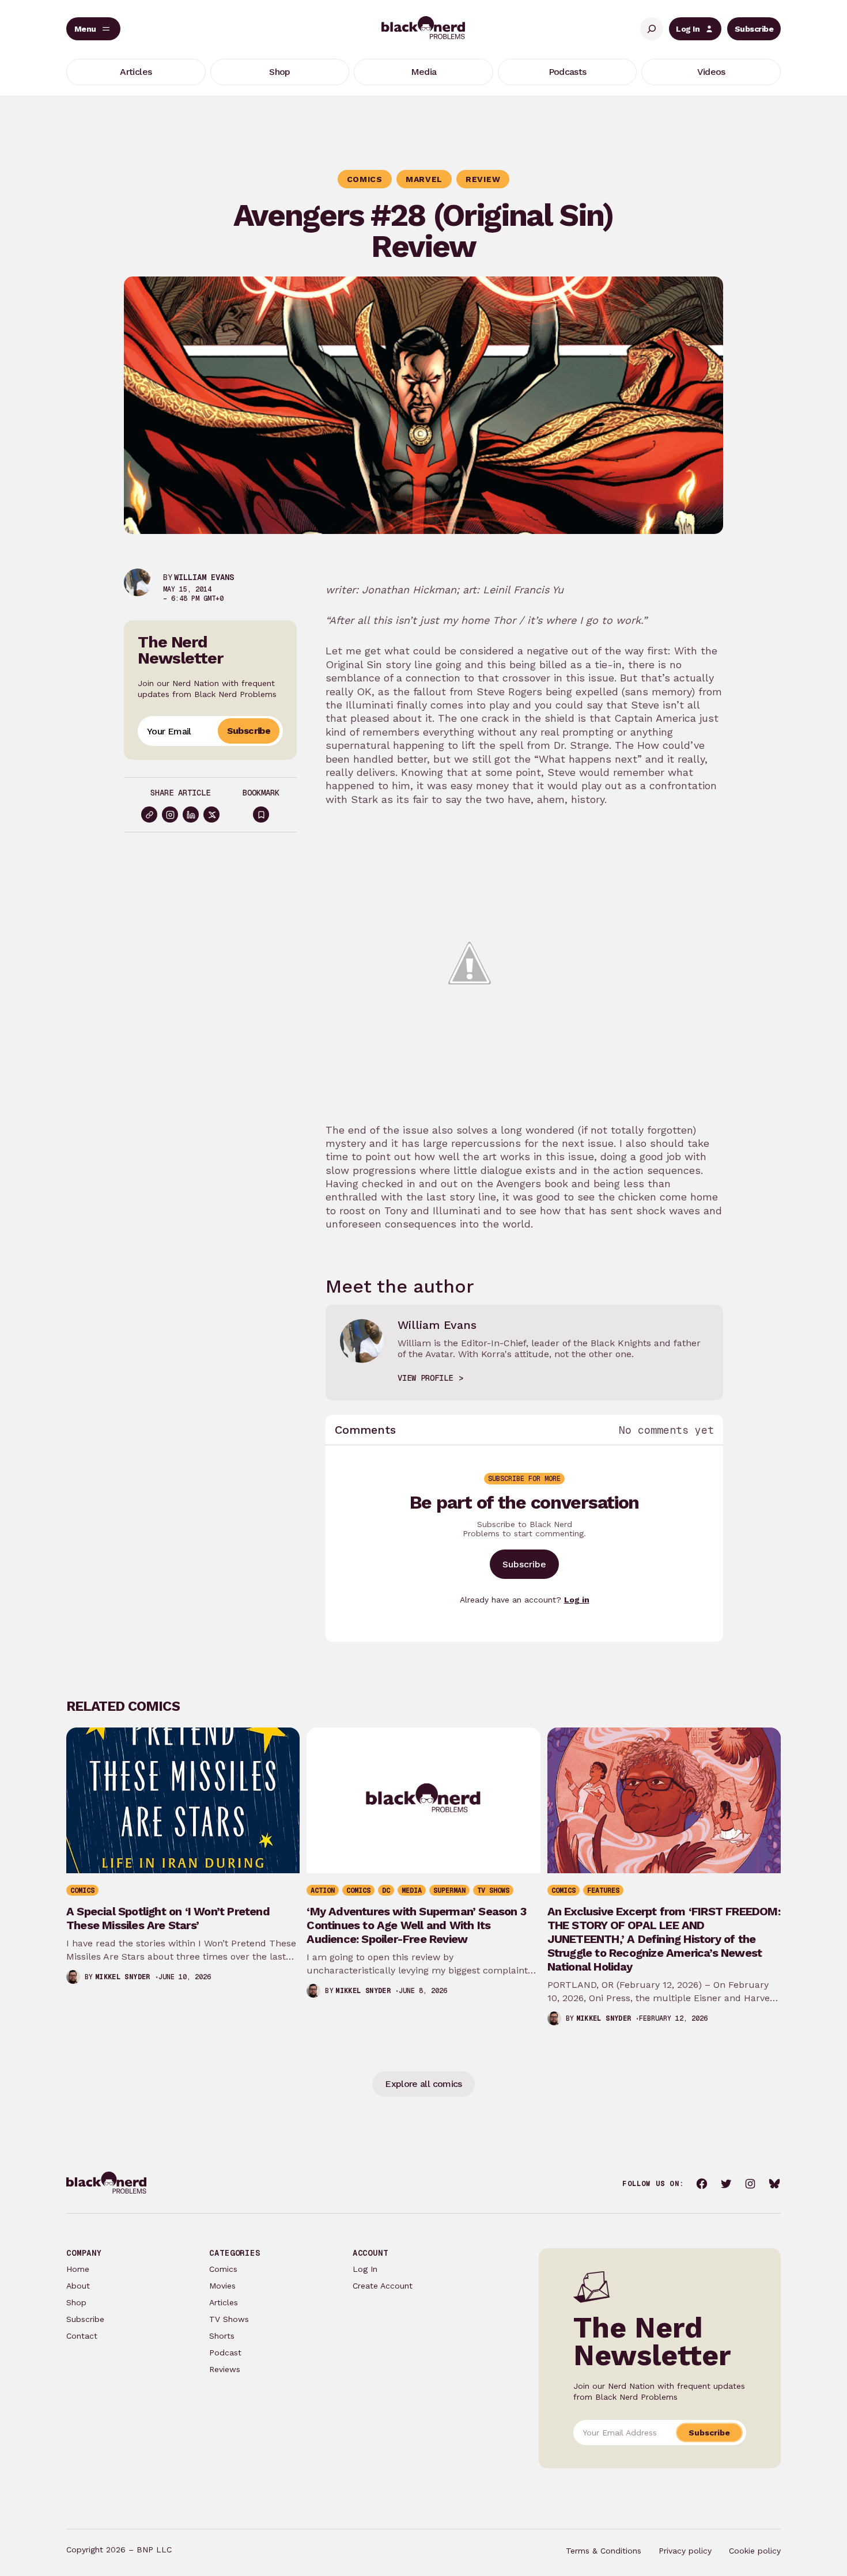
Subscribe (754, 29)
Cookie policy (755, 2551)
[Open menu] (93, 29)
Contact (82, 2336)
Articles (224, 2302)
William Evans (204, 577)
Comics (223, 2269)
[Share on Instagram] (170, 815)
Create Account (383, 2286)
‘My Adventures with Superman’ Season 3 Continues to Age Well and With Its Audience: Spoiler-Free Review (416, 1925)
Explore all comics (423, 2084)
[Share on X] (211, 815)
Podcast (225, 2353)
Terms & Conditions (604, 2551)
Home (78, 2269)
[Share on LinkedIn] (191, 815)
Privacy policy (685, 2551)
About (78, 2286)
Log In (688, 29)
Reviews (225, 2369)
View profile (425, 1378)
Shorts (222, 2336)
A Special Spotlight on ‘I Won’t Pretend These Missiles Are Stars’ (168, 1918)
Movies (222, 2286)
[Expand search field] (652, 29)
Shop (76, 2302)
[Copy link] (149, 815)
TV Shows (229, 2319)
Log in (577, 1600)
